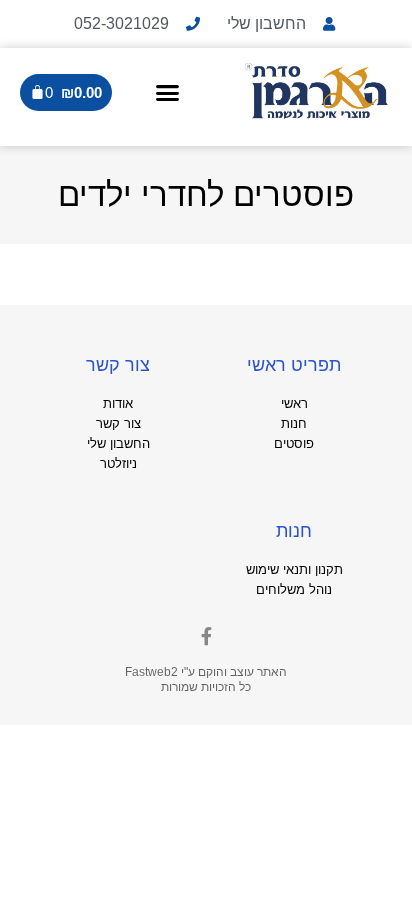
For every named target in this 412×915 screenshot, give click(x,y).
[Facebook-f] (206, 636)
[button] (167, 92)
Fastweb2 (151, 672)
